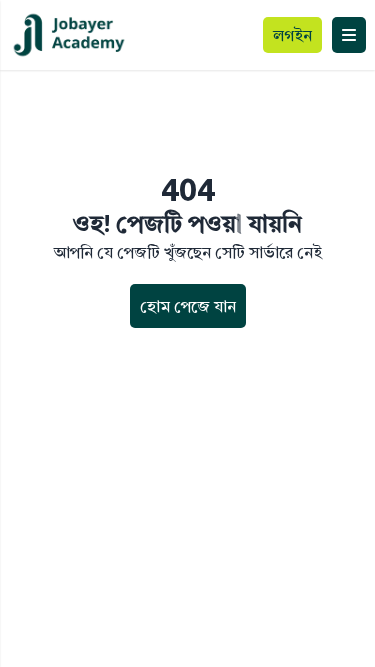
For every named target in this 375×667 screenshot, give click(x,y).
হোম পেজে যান (188, 306)
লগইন (292, 35)
